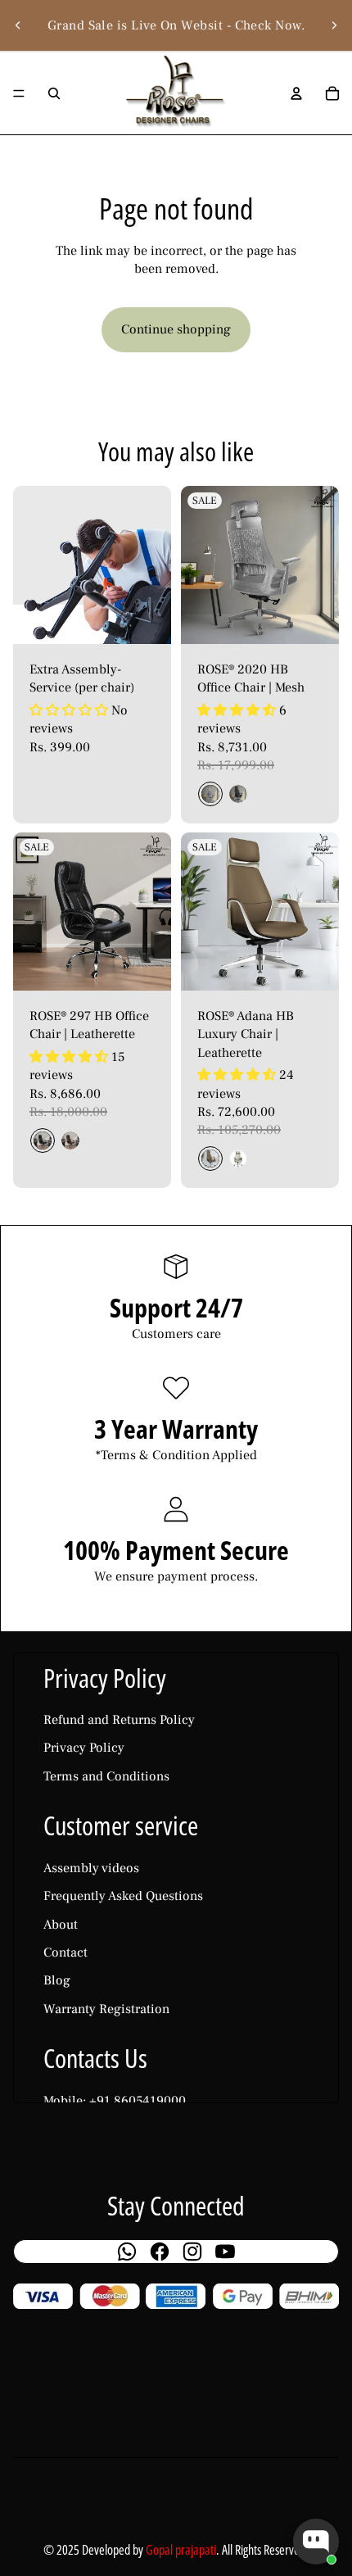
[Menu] (19, 93)
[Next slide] (334, 25)
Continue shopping (176, 329)
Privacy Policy (84, 1748)
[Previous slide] (18, 25)
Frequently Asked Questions (123, 1896)
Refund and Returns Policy (119, 1720)
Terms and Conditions (106, 1776)
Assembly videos (91, 1868)
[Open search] (54, 93)
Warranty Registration (106, 2009)
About (61, 1925)
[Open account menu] (296, 93)
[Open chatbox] (316, 2542)
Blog (57, 1980)
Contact (65, 1952)
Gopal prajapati (181, 2550)
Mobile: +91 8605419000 (115, 2101)
